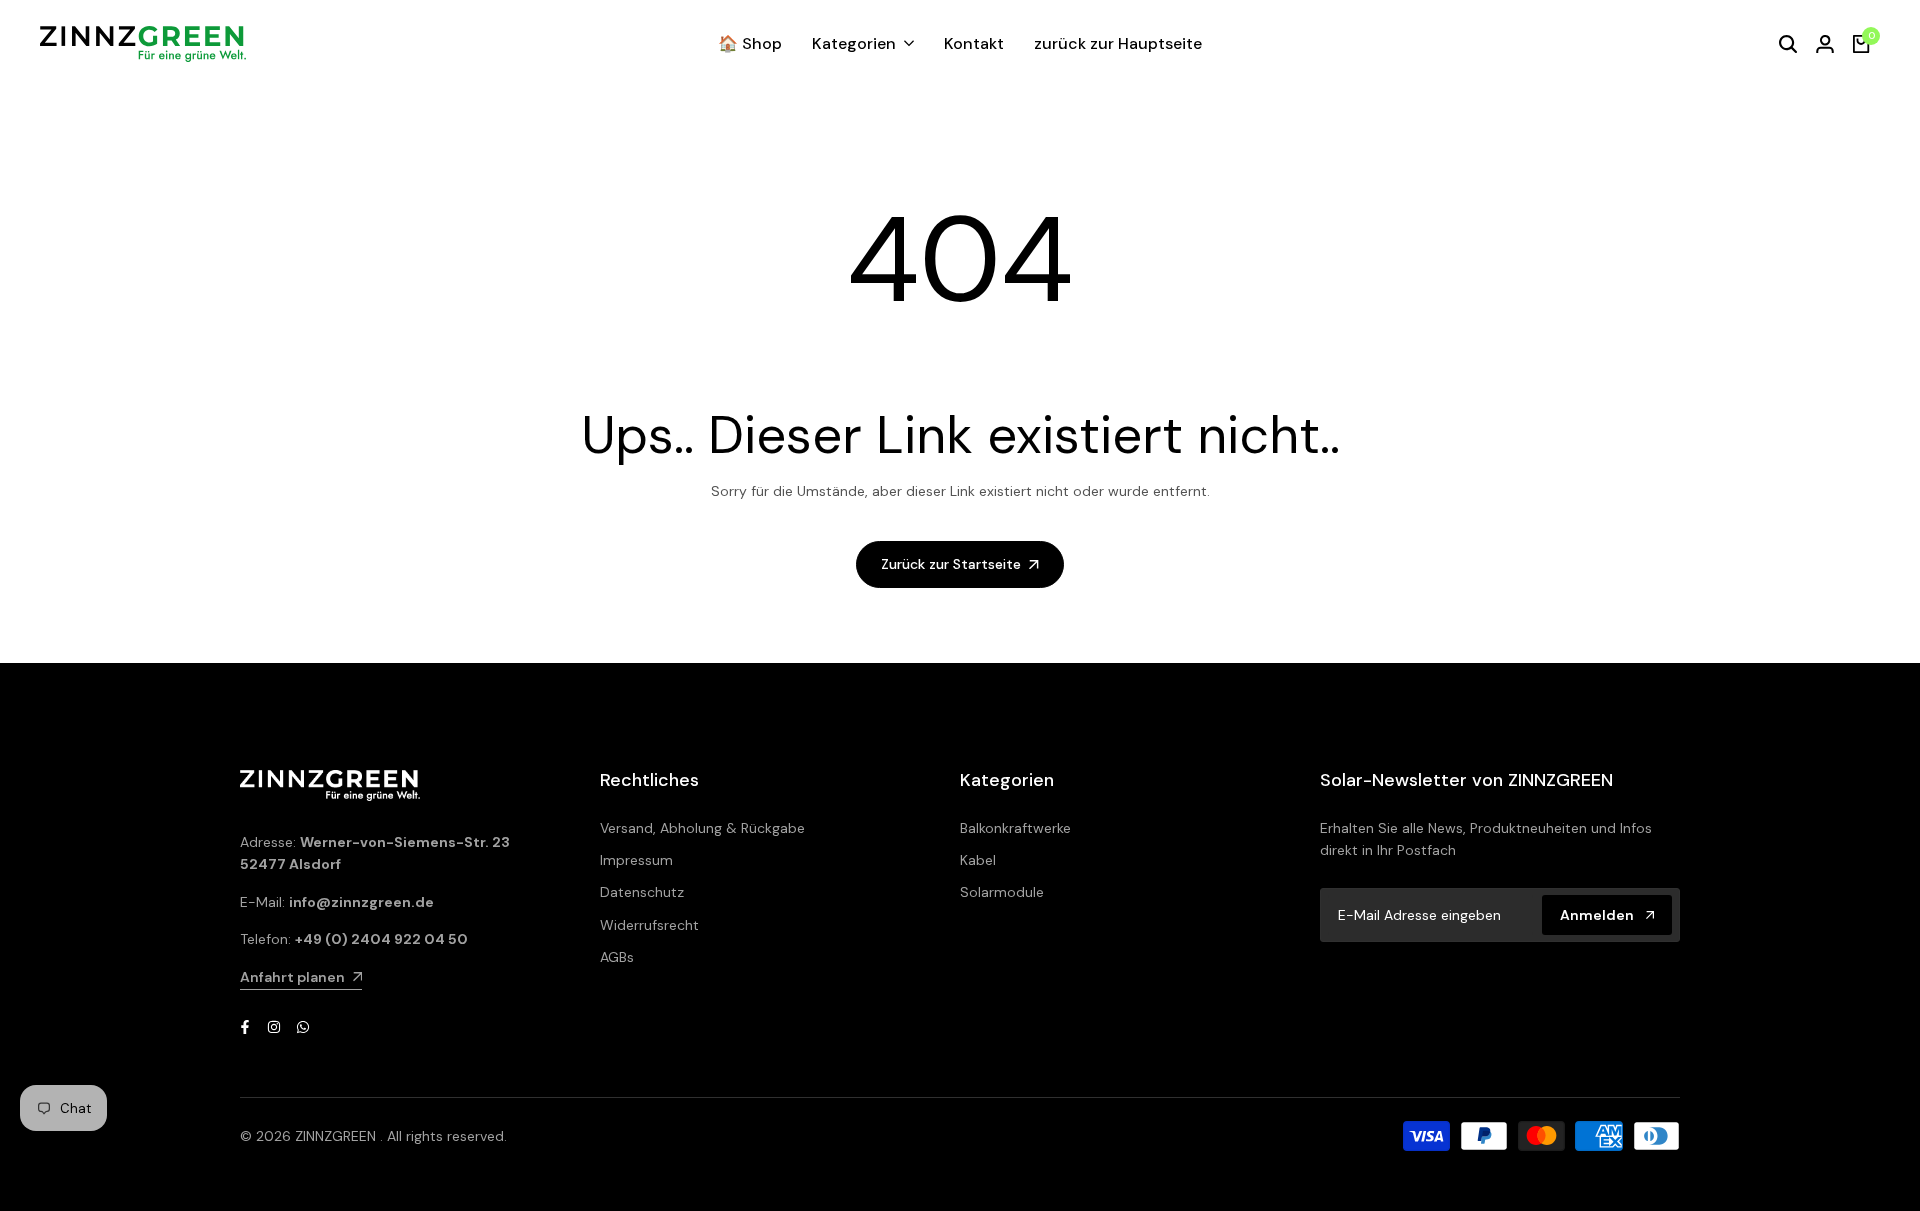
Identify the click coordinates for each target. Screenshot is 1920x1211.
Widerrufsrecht (649, 925)
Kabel (978, 860)
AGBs (617, 957)
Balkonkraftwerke (1015, 828)
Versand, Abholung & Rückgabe (702, 828)
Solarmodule (1002, 892)
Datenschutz (642, 892)
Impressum (636, 860)
